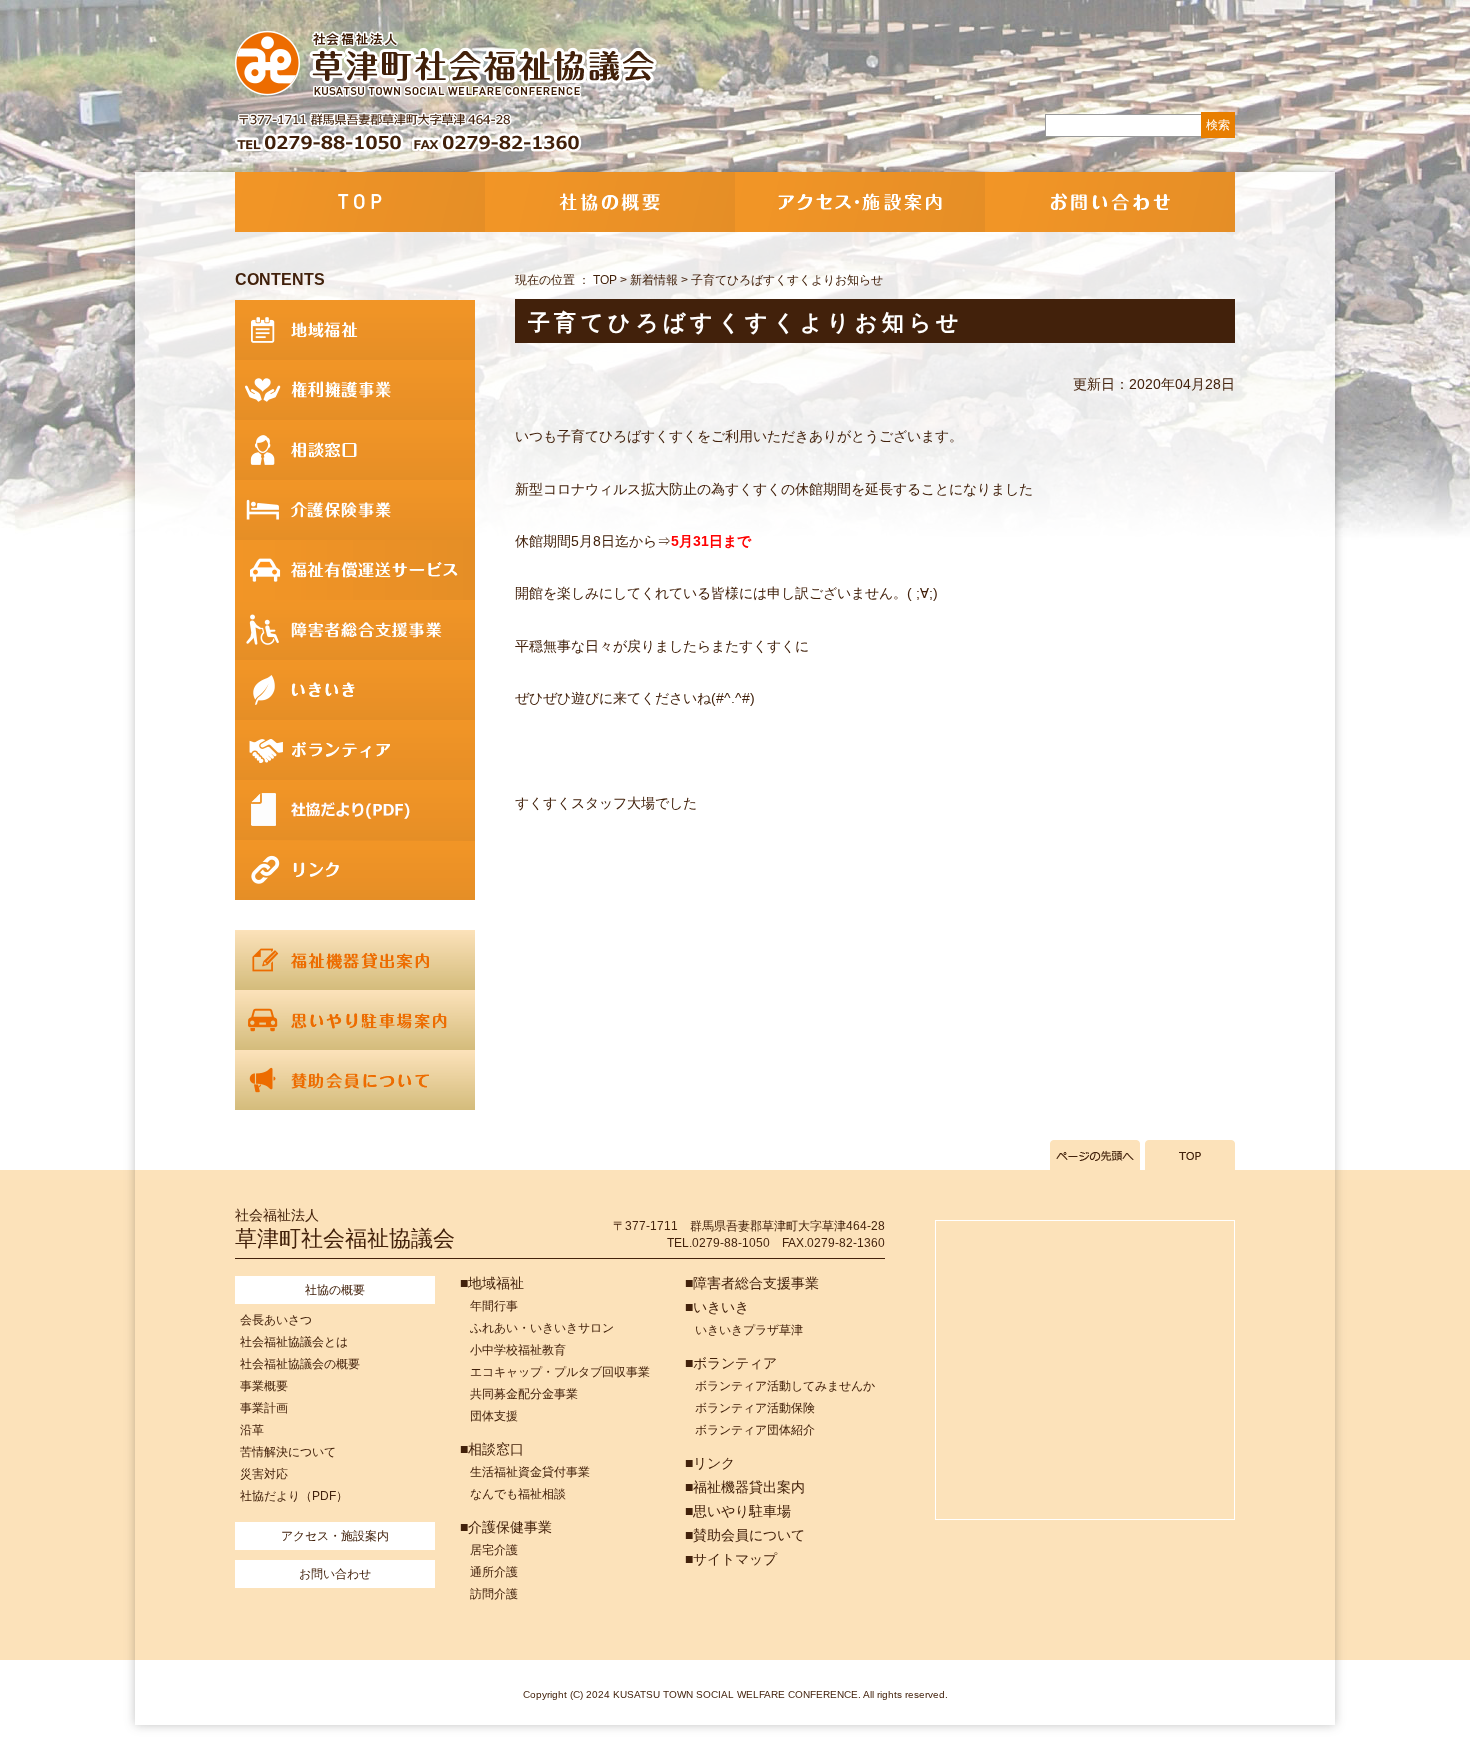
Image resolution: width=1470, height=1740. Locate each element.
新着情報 (654, 280)
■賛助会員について (745, 1535)
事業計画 (264, 1408)
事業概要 (264, 1386)
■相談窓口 (492, 1449)
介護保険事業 (355, 510)
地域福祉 (355, 330)
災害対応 (264, 1474)
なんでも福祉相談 (518, 1494)
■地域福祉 (492, 1283)
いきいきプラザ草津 (749, 1330)
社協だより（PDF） (294, 1496)
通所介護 (494, 1572)
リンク (355, 870)
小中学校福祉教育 (518, 1350)
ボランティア (355, 750)
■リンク (710, 1463)
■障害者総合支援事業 (752, 1283)
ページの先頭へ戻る (1095, 1155)
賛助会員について (355, 1080)
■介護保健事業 (506, 1527)
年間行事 (494, 1306)
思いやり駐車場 (355, 1020)
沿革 (252, 1430)
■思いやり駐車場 (738, 1511)
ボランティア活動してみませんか (785, 1386)
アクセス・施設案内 (860, 202)
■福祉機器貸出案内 (745, 1487)
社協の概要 (610, 202)
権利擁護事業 (355, 390)
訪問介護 (494, 1594)
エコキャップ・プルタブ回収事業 (560, 1372)
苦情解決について (288, 1452)
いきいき (355, 690)
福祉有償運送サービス (355, 570)
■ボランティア (731, 1363)
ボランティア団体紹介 (755, 1430)
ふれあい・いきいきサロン (542, 1328)
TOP (360, 202)
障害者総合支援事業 (355, 630)
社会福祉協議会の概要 (300, 1364)
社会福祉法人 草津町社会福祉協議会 (447, 65)
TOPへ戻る (1190, 1155)
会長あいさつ (276, 1320)
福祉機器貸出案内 (355, 960)
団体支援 (494, 1416)
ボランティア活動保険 (755, 1408)
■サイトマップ (731, 1559)
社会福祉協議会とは (294, 1342)
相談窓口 (355, 450)
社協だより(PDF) (355, 810)
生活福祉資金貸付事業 (530, 1472)
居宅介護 (494, 1550)
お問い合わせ (1110, 202)
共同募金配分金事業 (524, 1394)
